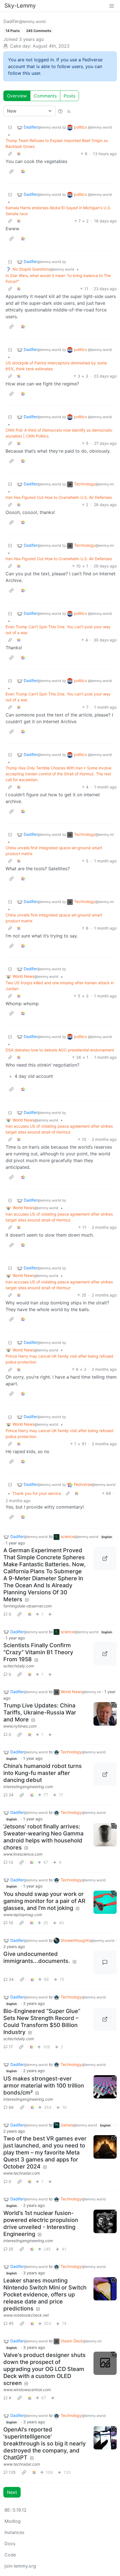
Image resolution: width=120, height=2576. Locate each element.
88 (11, 2107)
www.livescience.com (23, 1854)
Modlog (13, 2521)
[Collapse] (10, 127)
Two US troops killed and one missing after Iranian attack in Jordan (60, 986)
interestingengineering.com (28, 1787)
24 (11, 1795)
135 (12, 2472)
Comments (45, 96)
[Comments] (105, 1962)
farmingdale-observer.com (27, 1606)
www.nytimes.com (20, 1726)
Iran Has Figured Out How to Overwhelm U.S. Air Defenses (59, 497)
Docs (10, 2544)
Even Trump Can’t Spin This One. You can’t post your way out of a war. (58, 630)
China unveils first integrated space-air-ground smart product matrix (54, 851)
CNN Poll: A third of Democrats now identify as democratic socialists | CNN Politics (59, 433)
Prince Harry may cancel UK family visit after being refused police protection (59, 1359)
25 (11, 2249)
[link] (19, 154)
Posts (69, 96)
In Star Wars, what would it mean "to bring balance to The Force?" (58, 278)
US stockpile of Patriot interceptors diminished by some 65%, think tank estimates (56, 366)
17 (11, 2047)
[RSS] (69, 111)
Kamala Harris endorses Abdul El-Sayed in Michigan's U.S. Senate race (58, 211)
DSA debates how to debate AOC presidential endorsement (60, 1050)
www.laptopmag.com (23, 1915)
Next (12, 2492)
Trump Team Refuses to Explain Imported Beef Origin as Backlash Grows (57, 143)
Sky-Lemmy (20, 6)
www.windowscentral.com (27, 2390)
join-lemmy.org (20, 2566)
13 (11, 1862)
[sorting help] (60, 111)
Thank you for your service (37, 1493)
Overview (17, 96)
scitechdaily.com (19, 1666)
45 (11, 2323)
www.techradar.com (22, 2173)
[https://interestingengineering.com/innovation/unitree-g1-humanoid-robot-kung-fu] (105, 1774)
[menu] (112, 6)
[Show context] (10, 154)
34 (11, 1979)
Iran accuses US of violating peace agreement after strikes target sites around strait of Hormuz (59, 1129)
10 (11, 1923)
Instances (14, 2532)
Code (10, 2555)
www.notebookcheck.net (26, 2315)
